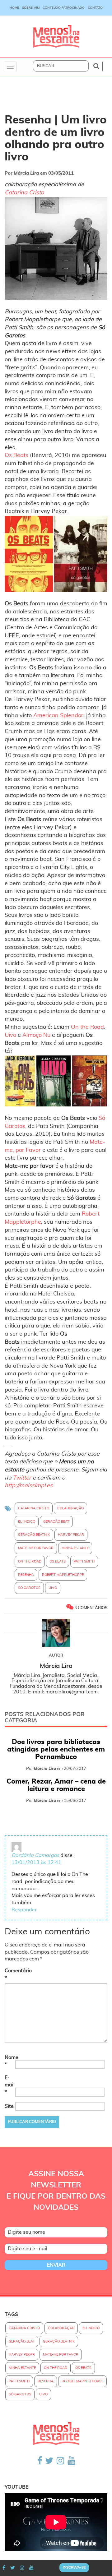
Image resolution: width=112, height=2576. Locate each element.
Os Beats (16, 455)
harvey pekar (71, 1535)
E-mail (9, 2085)
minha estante (75, 1548)
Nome (9, 2061)
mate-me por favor (36, 1548)
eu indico (27, 1522)
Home (14, 8)
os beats (58, 1561)
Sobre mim (31, 8)
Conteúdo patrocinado (64, 8)
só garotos (29, 1588)
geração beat (56, 1522)
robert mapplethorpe (63, 1575)
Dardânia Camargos (35, 1855)
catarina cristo (34, 1508)
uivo (53, 1588)
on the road (30, 1561)
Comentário (9, 1974)
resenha (26, 1575)
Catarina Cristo (24, 193)
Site (9, 2106)
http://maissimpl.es (29, 1486)
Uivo (10, 1035)
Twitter (22, 1478)
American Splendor (58, 716)
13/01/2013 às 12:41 (36, 1863)
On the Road (87, 1027)
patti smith (84, 1561)
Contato (95, 8)
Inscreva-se (74, 2567)
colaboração (70, 1508)
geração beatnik (34, 1535)
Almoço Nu (36, 1035)
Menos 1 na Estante (56, 37)
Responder (24, 1910)
